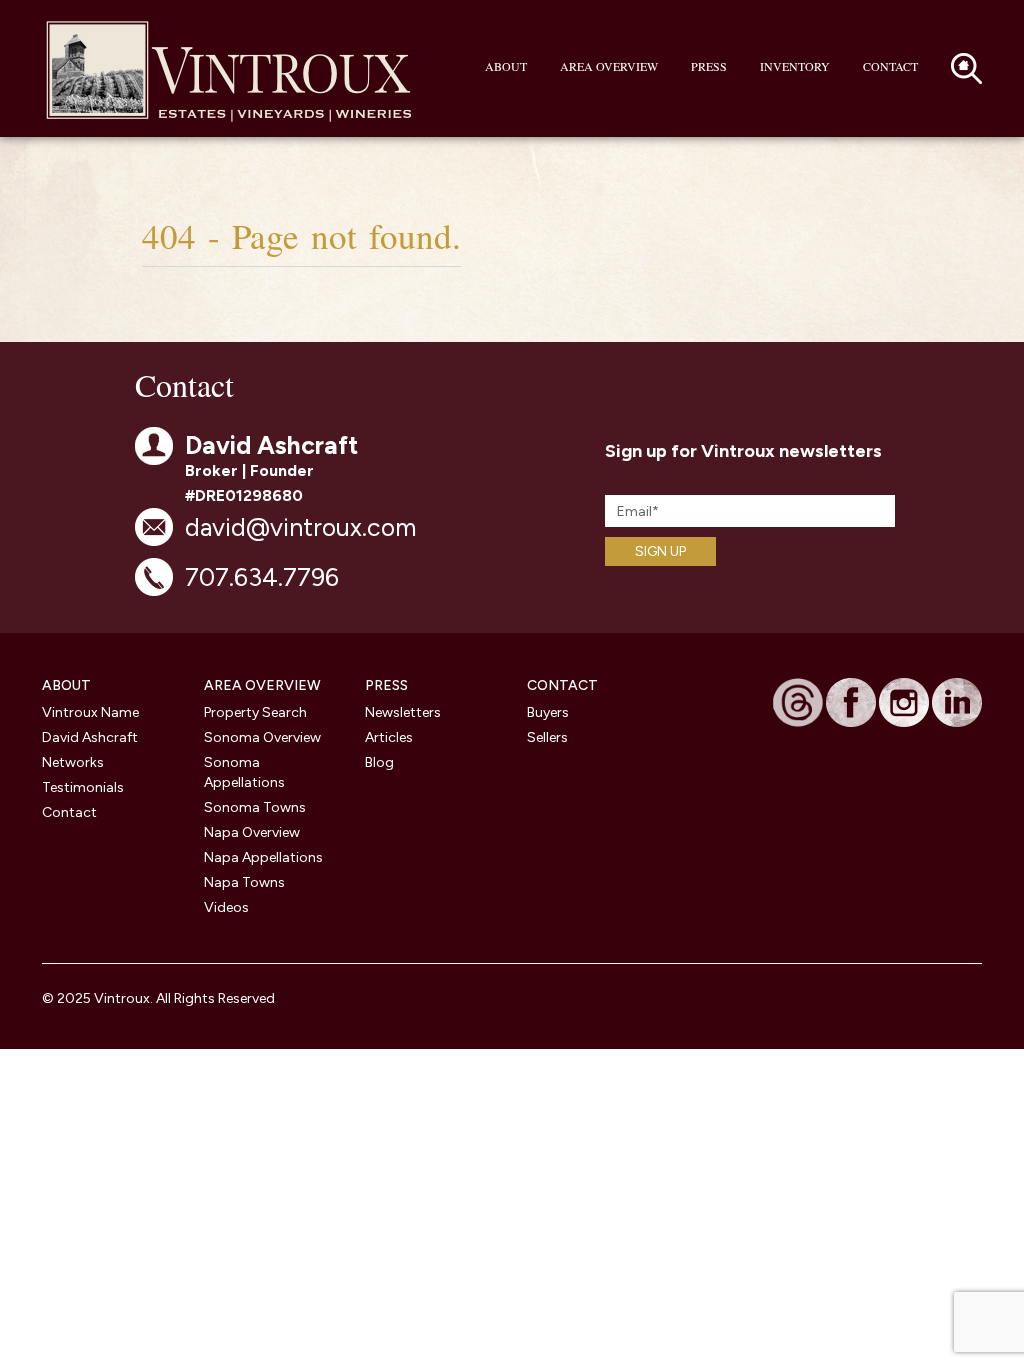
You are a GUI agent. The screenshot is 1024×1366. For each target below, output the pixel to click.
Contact (890, 66)
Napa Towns (244, 882)
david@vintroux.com (300, 527)
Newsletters (403, 712)
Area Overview (609, 66)
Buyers (548, 712)
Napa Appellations (263, 857)
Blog (379, 762)
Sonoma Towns (255, 807)
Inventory (795, 66)
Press (709, 66)
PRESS (386, 685)
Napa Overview (252, 832)
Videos (226, 907)
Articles (389, 737)
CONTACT (562, 685)
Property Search (255, 712)
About (506, 66)
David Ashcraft (90, 737)
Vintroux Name (90, 712)
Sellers (547, 737)
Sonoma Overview (262, 737)
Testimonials (83, 787)
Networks (73, 762)
